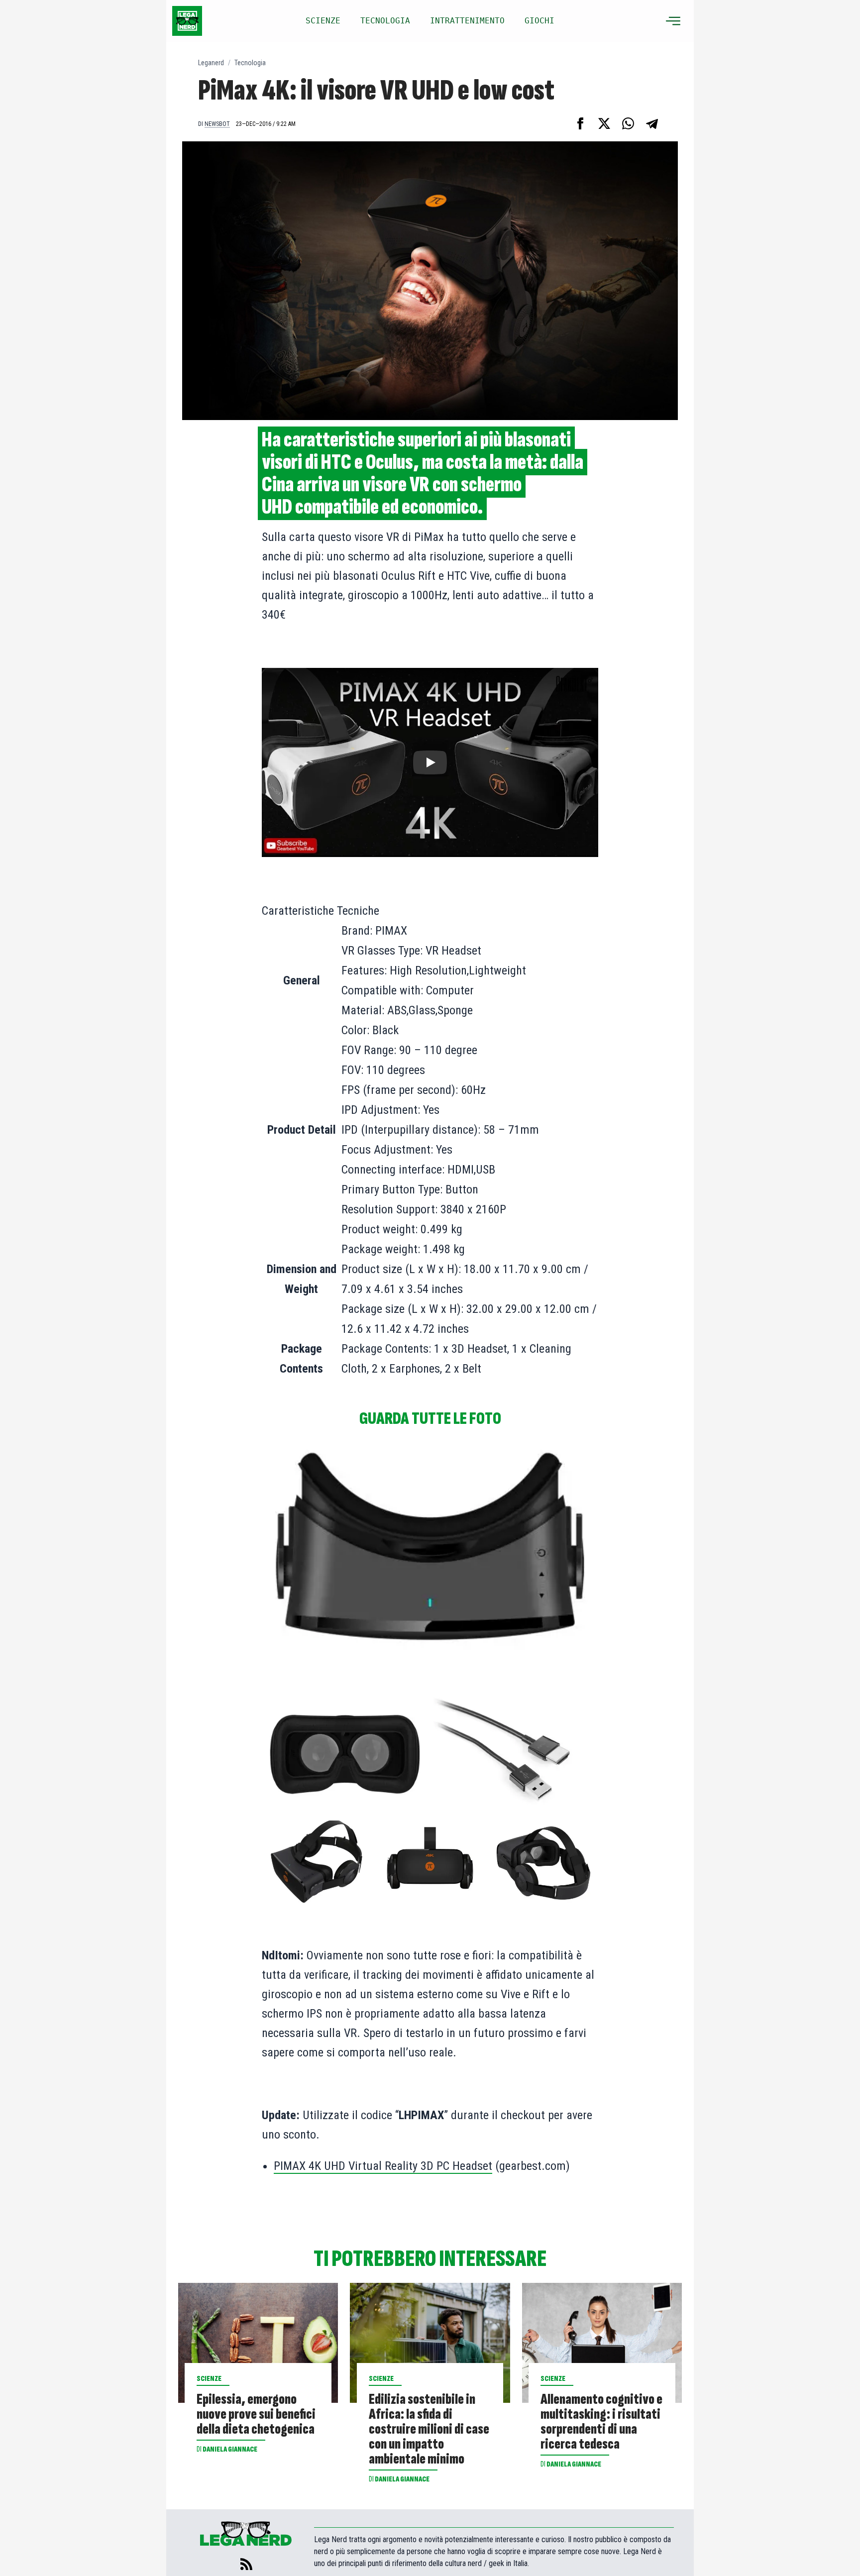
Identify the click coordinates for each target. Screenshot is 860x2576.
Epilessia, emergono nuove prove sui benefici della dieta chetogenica (256, 2414)
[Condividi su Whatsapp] (628, 123)
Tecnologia (250, 63)
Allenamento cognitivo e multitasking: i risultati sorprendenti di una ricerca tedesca (601, 2422)
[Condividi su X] (604, 123)
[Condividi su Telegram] (652, 123)
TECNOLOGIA (385, 21)
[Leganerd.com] (187, 21)
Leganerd (211, 63)
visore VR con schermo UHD (392, 496)
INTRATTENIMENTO (467, 21)
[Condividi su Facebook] (580, 123)
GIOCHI (539, 21)
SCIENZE (323, 21)
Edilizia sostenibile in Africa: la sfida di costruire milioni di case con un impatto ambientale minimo (429, 2429)
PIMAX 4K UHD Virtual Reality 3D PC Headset (383, 2166)
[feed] (246, 2564)
